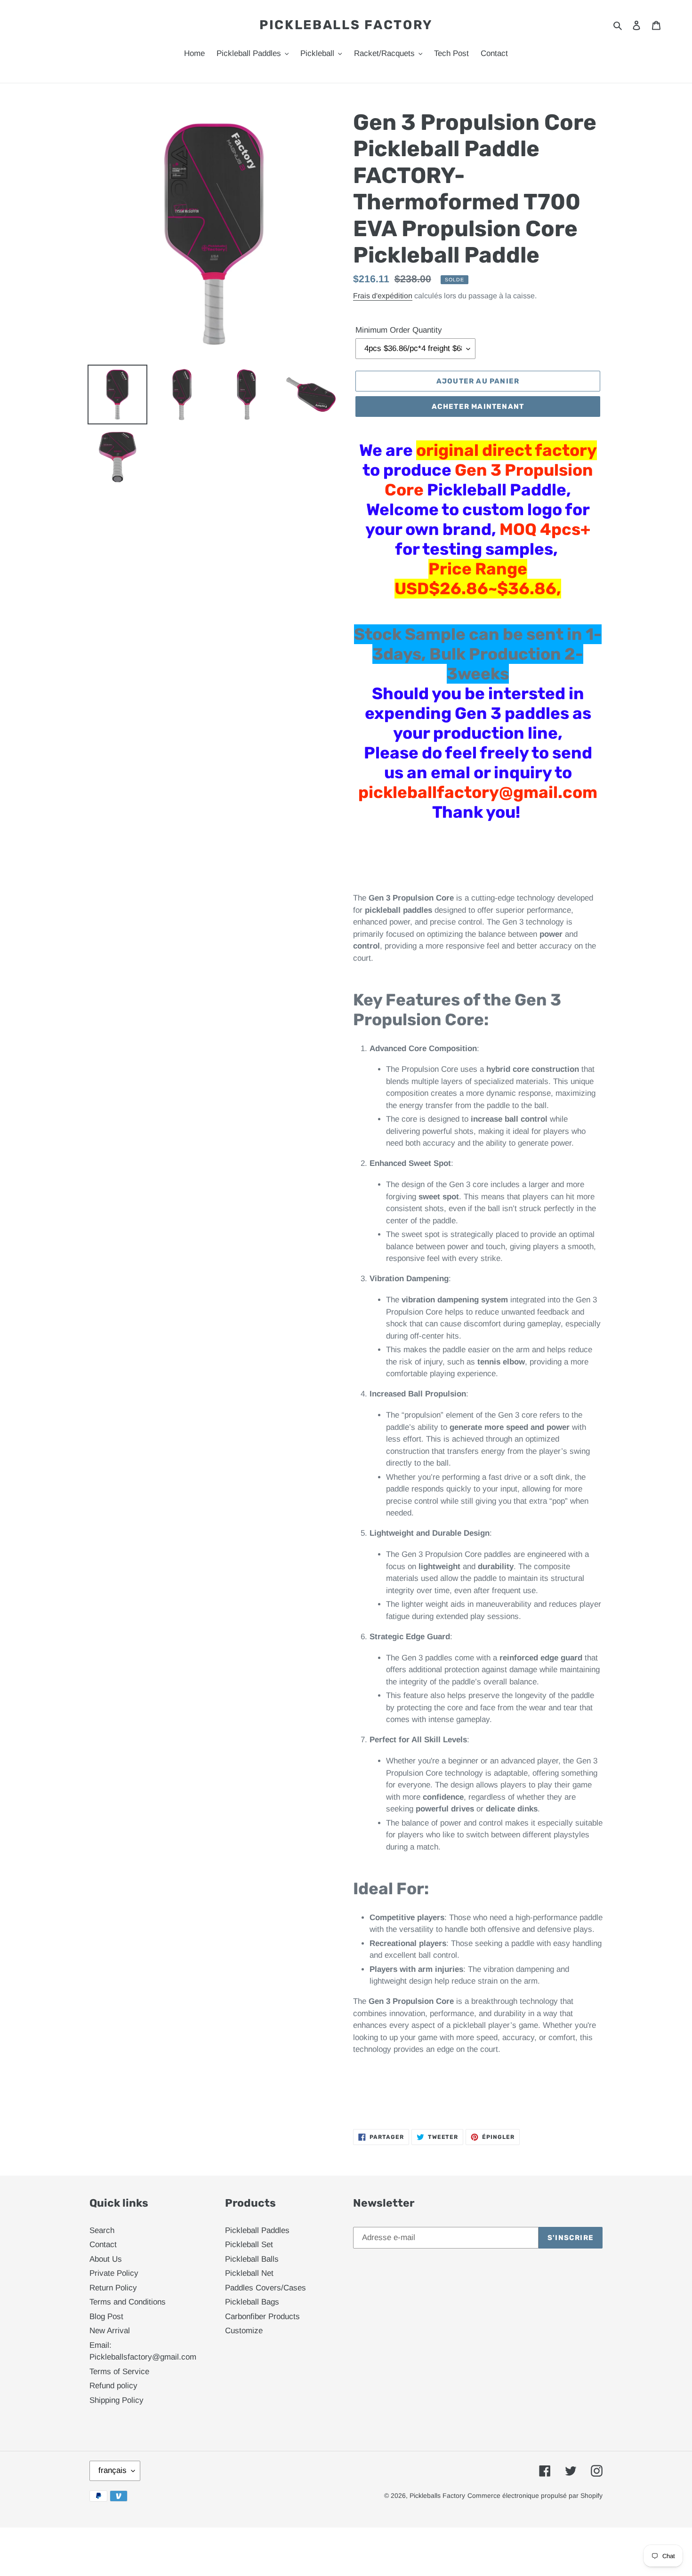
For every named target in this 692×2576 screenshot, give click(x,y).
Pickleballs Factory (346, 25)
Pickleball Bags (252, 2302)
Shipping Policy (117, 2400)
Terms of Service (119, 2372)
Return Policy (113, 2288)
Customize (244, 2331)
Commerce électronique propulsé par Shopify (535, 2496)
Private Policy (114, 2273)
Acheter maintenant (478, 407)
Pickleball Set (249, 2245)
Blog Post (106, 2317)
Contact (103, 2245)
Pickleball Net (249, 2273)
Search (102, 2230)
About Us (106, 2259)
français (113, 2470)
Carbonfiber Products (262, 2317)
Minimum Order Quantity (399, 330)
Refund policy (113, 2386)
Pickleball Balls (252, 2259)
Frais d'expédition (383, 296)
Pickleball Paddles (257, 2230)
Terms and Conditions (128, 2302)
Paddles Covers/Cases (266, 2288)
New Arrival (110, 2331)
